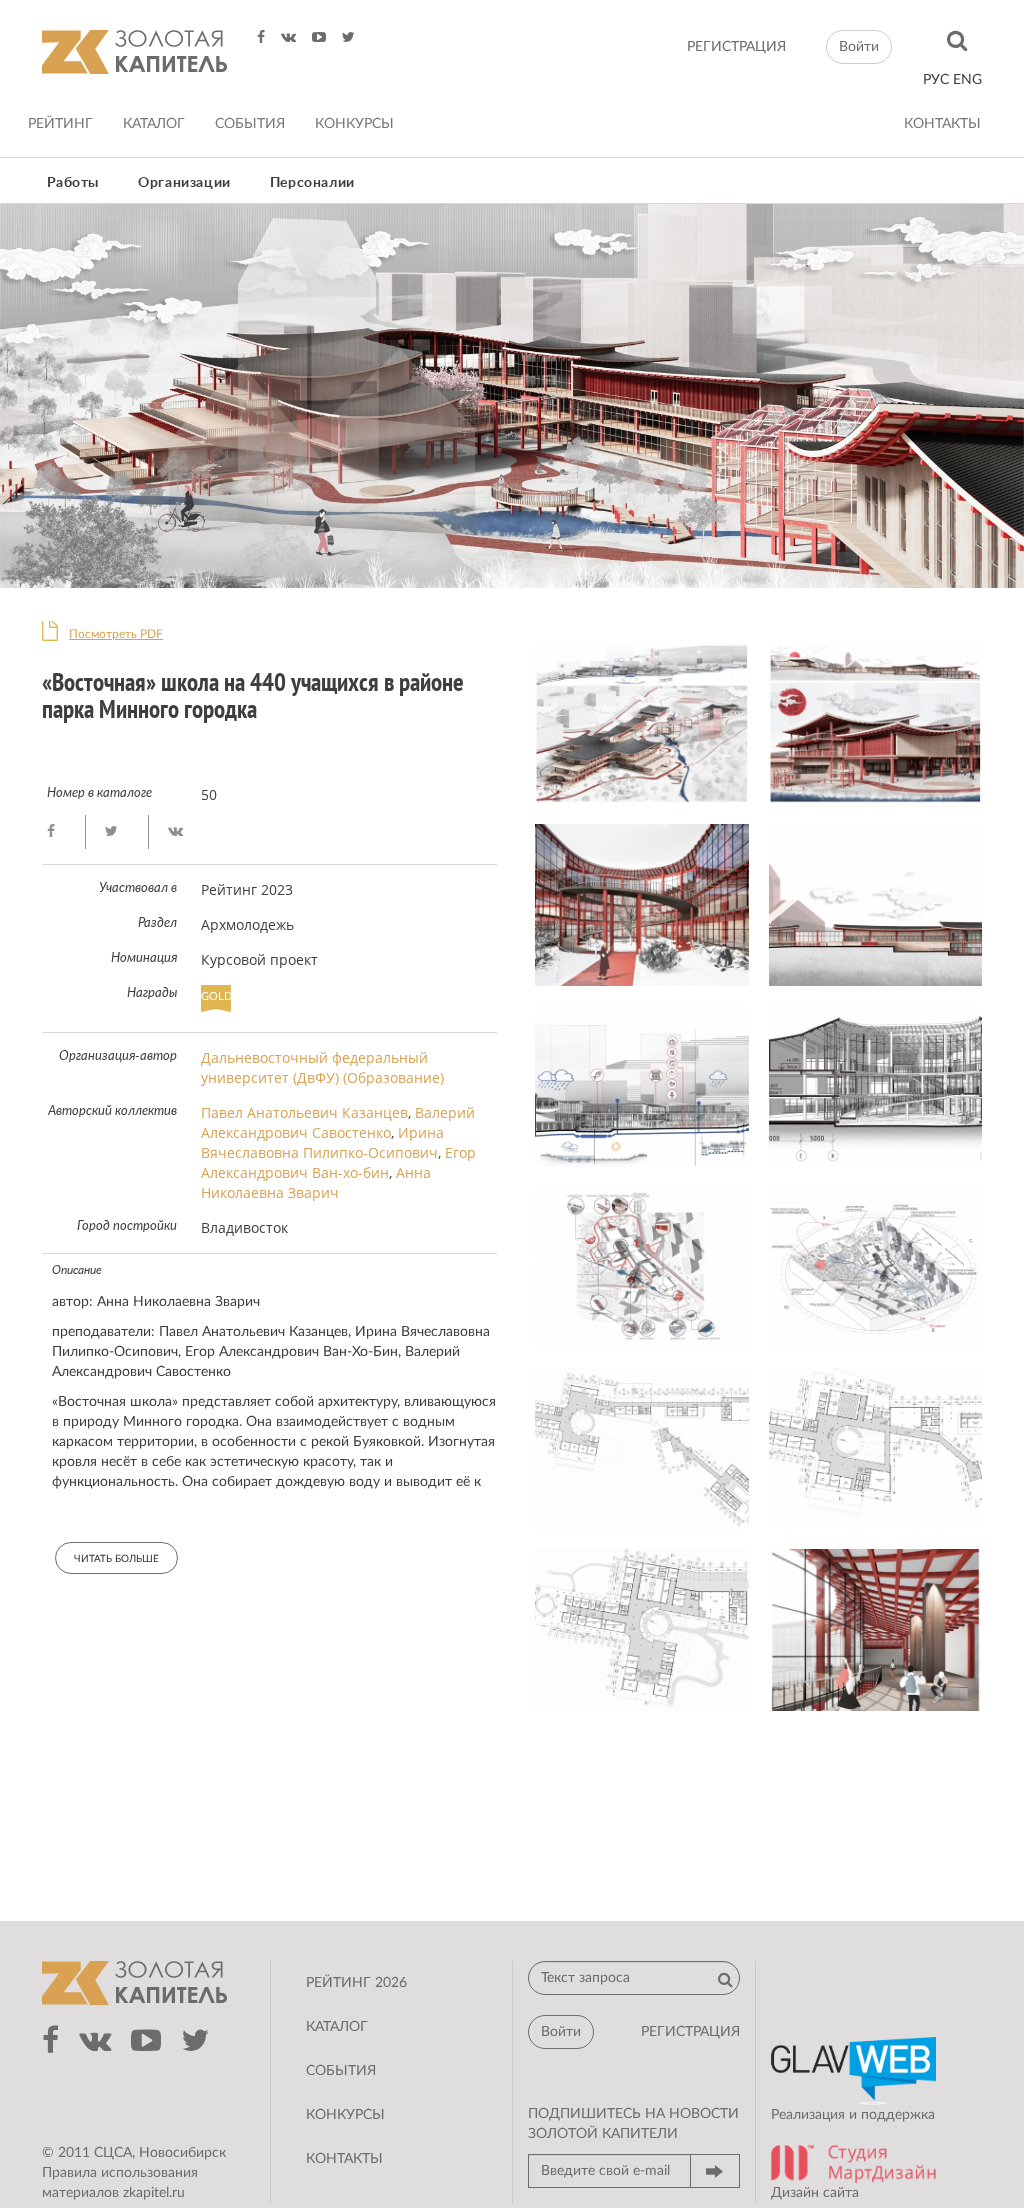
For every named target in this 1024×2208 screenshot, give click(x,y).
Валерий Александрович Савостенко (338, 1122)
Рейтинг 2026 (356, 1983)
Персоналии (312, 183)
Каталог (154, 124)
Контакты (942, 124)
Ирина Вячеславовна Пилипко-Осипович (322, 1142)
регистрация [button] (690, 2032)
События (250, 124)
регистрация (736, 47)
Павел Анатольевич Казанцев (304, 1112)
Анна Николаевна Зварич (316, 1182)
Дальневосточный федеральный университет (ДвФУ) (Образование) (322, 1067)
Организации (184, 183)
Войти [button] (859, 47)
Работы (73, 183)
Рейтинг (60, 124)
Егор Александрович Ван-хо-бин (338, 1162)
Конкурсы (354, 124)
